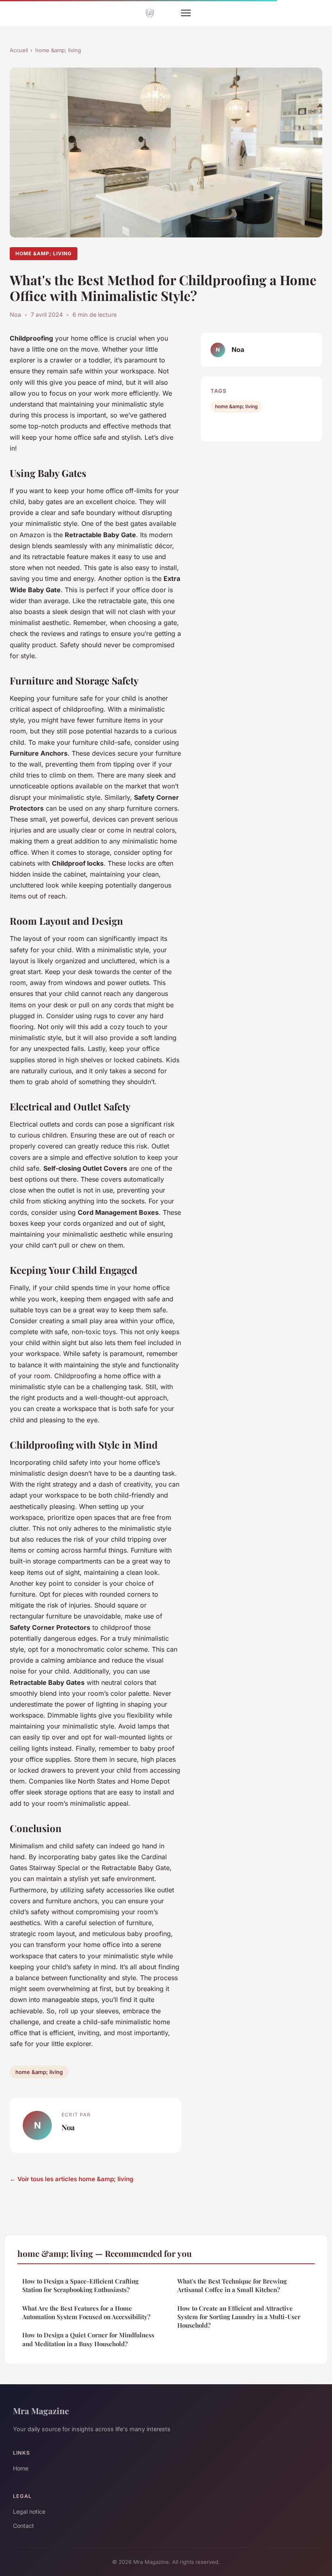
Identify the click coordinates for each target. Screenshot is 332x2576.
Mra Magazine (41, 2411)
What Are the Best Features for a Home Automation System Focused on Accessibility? (86, 2312)
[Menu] (186, 13)
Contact (23, 2526)
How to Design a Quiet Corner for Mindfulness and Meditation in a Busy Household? (88, 2339)
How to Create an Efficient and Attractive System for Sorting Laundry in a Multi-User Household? (239, 2317)
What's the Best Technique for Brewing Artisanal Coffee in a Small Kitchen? (232, 2285)
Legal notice (29, 2511)
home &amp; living (58, 50)
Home (21, 2468)
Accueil (19, 50)
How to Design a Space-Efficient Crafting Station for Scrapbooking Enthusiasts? (80, 2285)
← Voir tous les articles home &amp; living (72, 2179)
